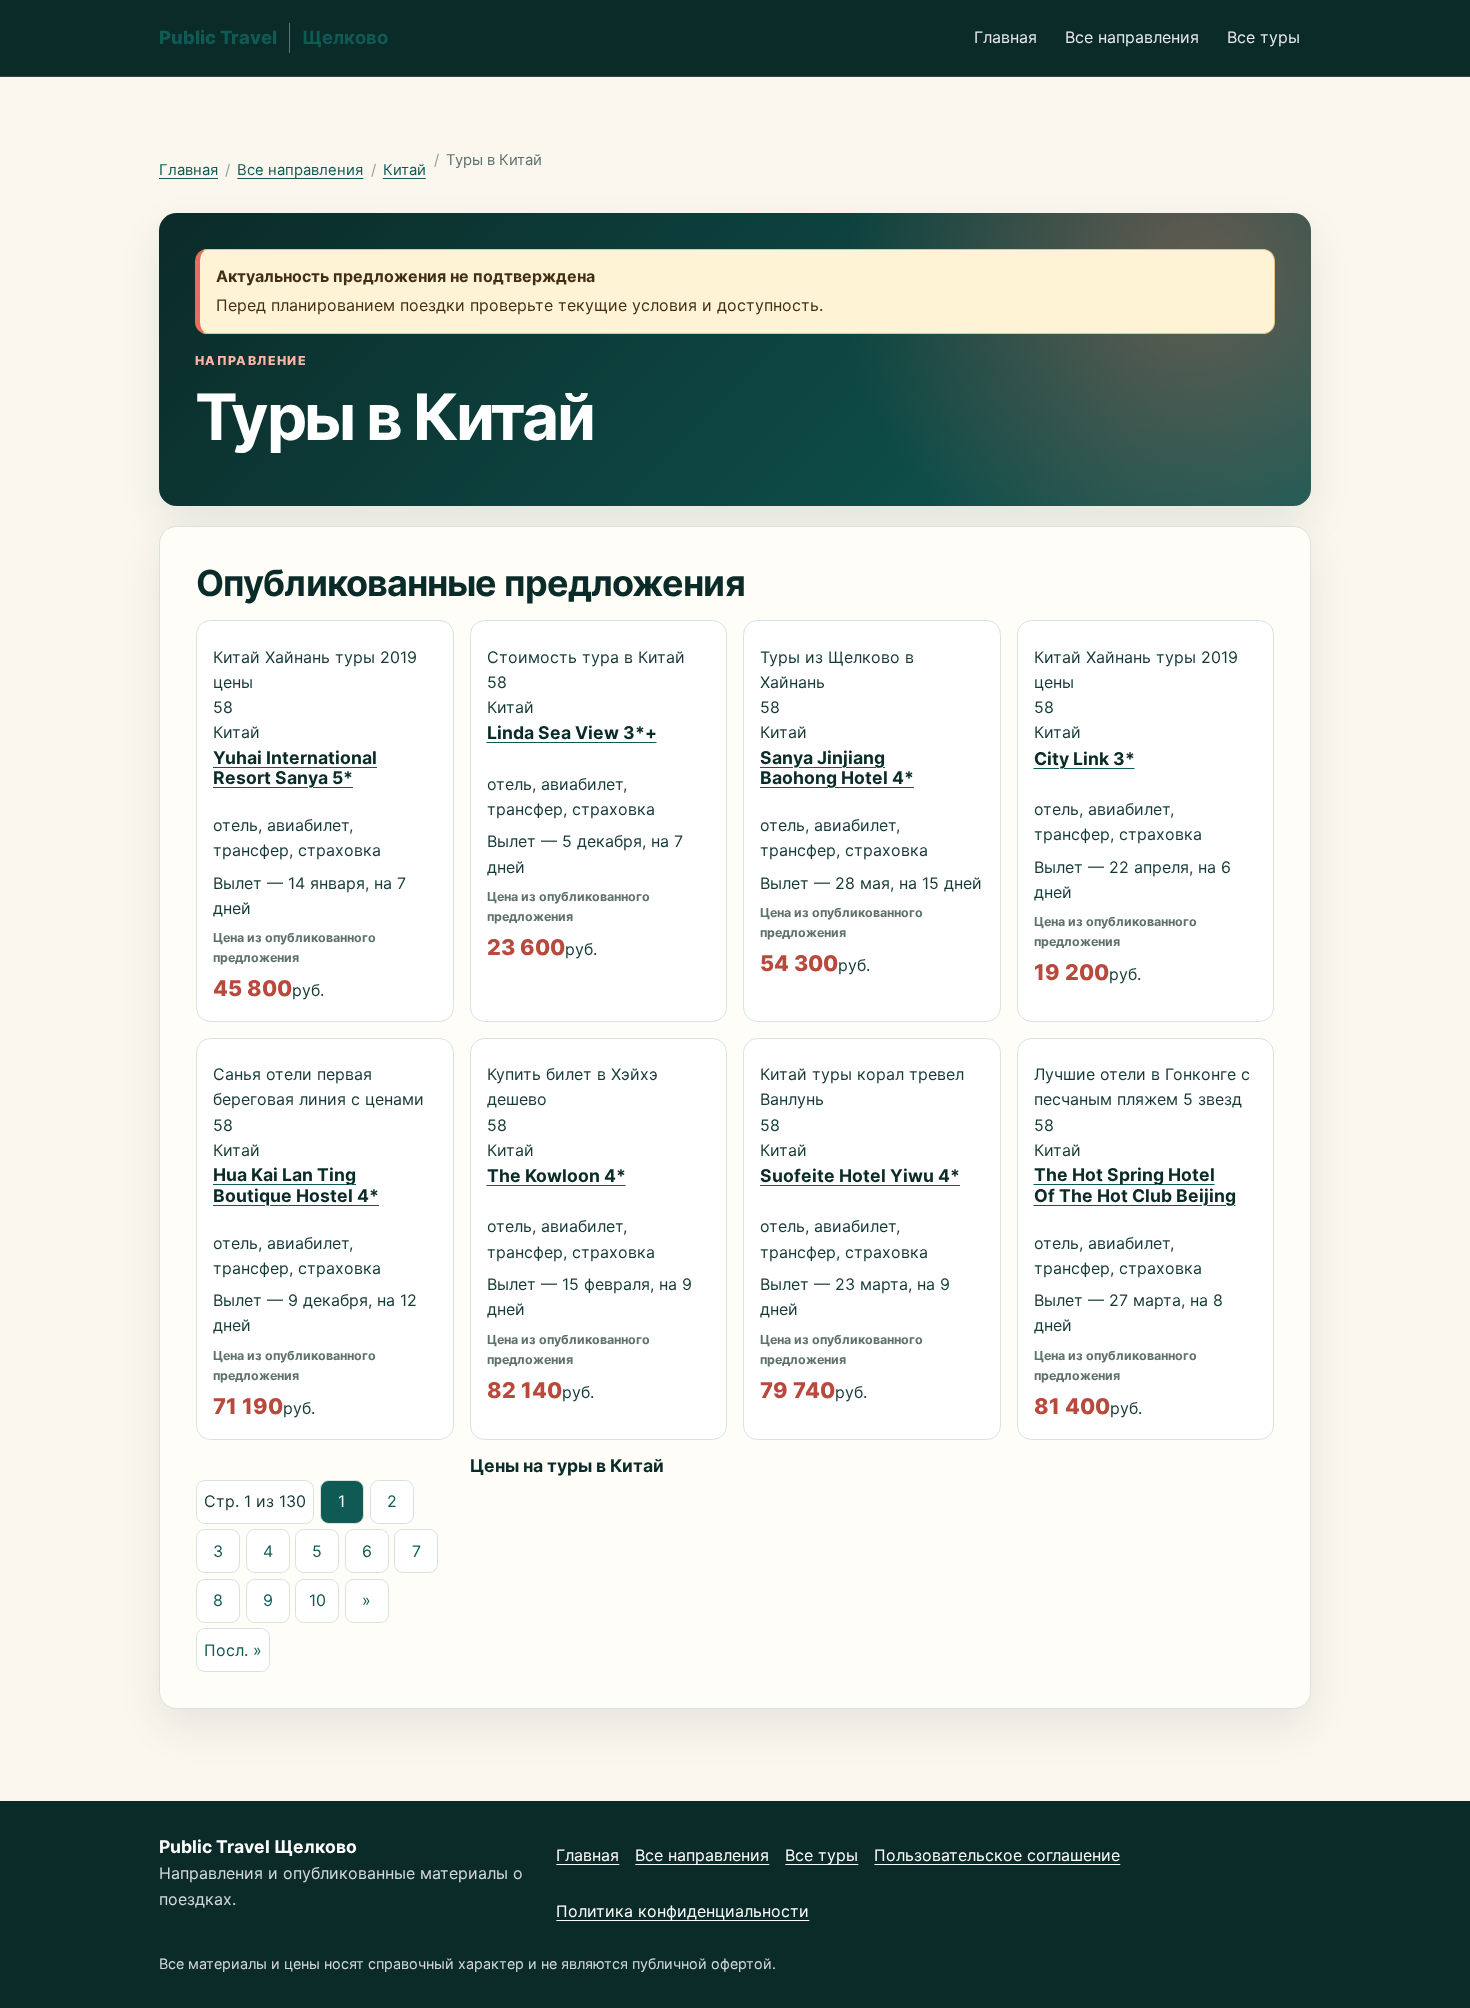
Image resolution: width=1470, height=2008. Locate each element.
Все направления (1132, 37)
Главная (1005, 37)
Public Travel (273, 37)
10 (317, 1600)
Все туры (1263, 37)
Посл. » (233, 1650)
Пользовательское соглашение (997, 1855)
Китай (404, 170)
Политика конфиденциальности (682, 1911)
